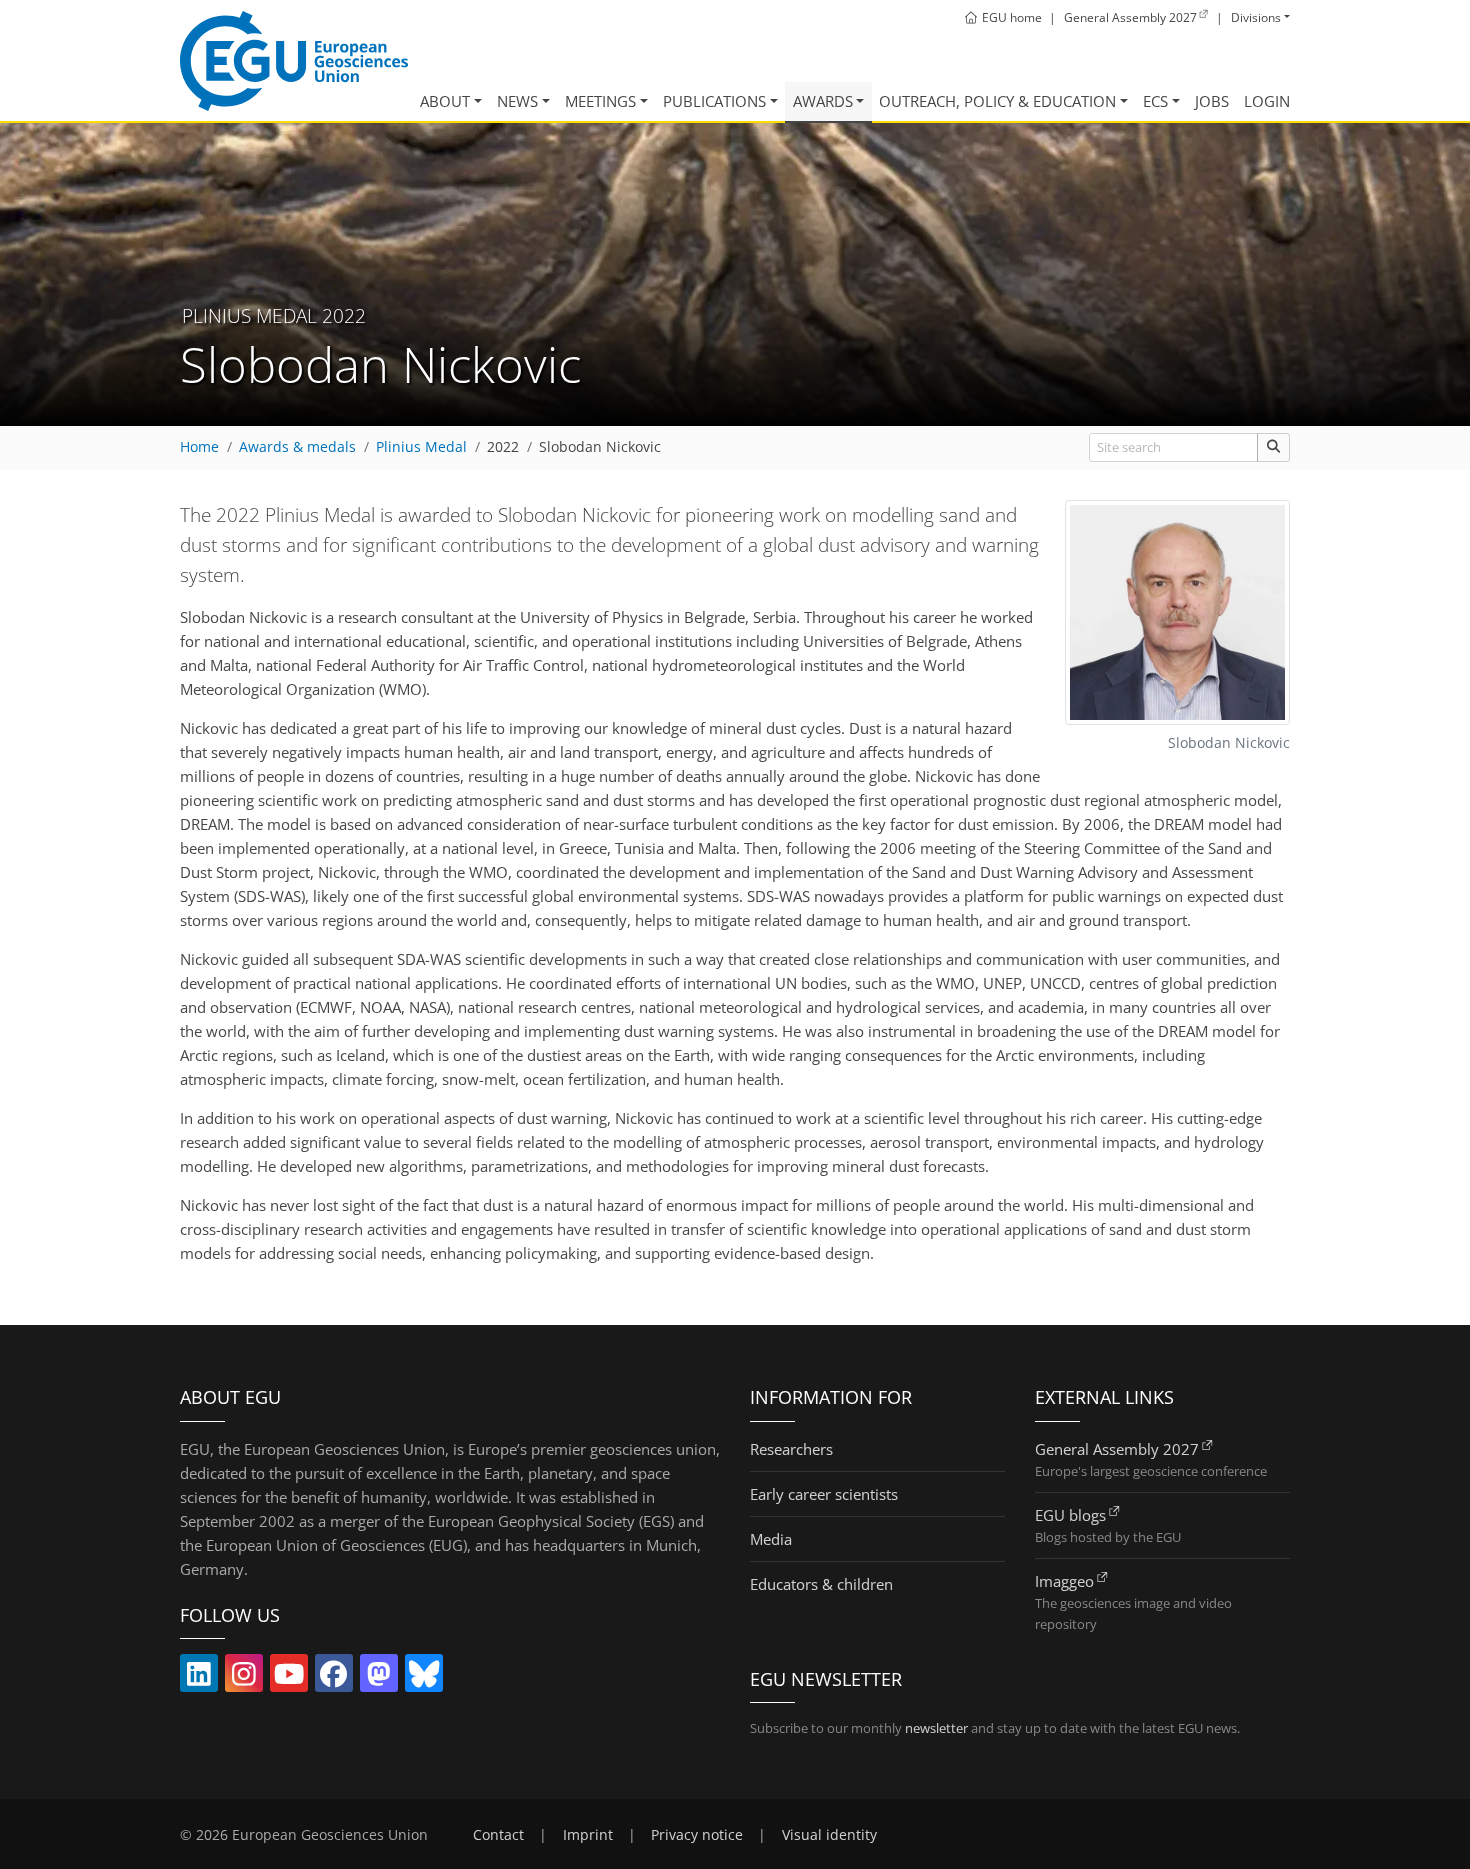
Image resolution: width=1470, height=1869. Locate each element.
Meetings (600, 101)
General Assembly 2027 (1117, 1449)
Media (771, 1539)
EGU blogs (1070, 1515)
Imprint (588, 1835)
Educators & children (821, 1584)
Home (199, 447)
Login (1267, 101)
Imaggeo (1064, 1581)
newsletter (936, 1728)
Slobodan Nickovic (600, 447)
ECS (1155, 101)
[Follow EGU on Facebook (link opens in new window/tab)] (334, 1678)
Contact (498, 1835)
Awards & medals (297, 447)
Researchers (791, 1449)
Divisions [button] (1256, 17)
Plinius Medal (421, 447)
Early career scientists (824, 1494)
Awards (823, 101)
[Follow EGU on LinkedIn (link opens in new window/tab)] (199, 1678)
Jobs (1212, 101)
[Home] (294, 61)
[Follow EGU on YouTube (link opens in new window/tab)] (289, 1678)
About (445, 101)
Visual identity (829, 1835)
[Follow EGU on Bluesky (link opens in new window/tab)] (424, 1678)
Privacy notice (697, 1835)
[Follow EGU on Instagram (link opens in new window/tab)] (244, 1678)
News (517, 101)
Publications (714, 101)
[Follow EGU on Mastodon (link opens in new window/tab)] (379, 1678)
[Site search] (1273, 447)
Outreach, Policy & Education (997, 101)
